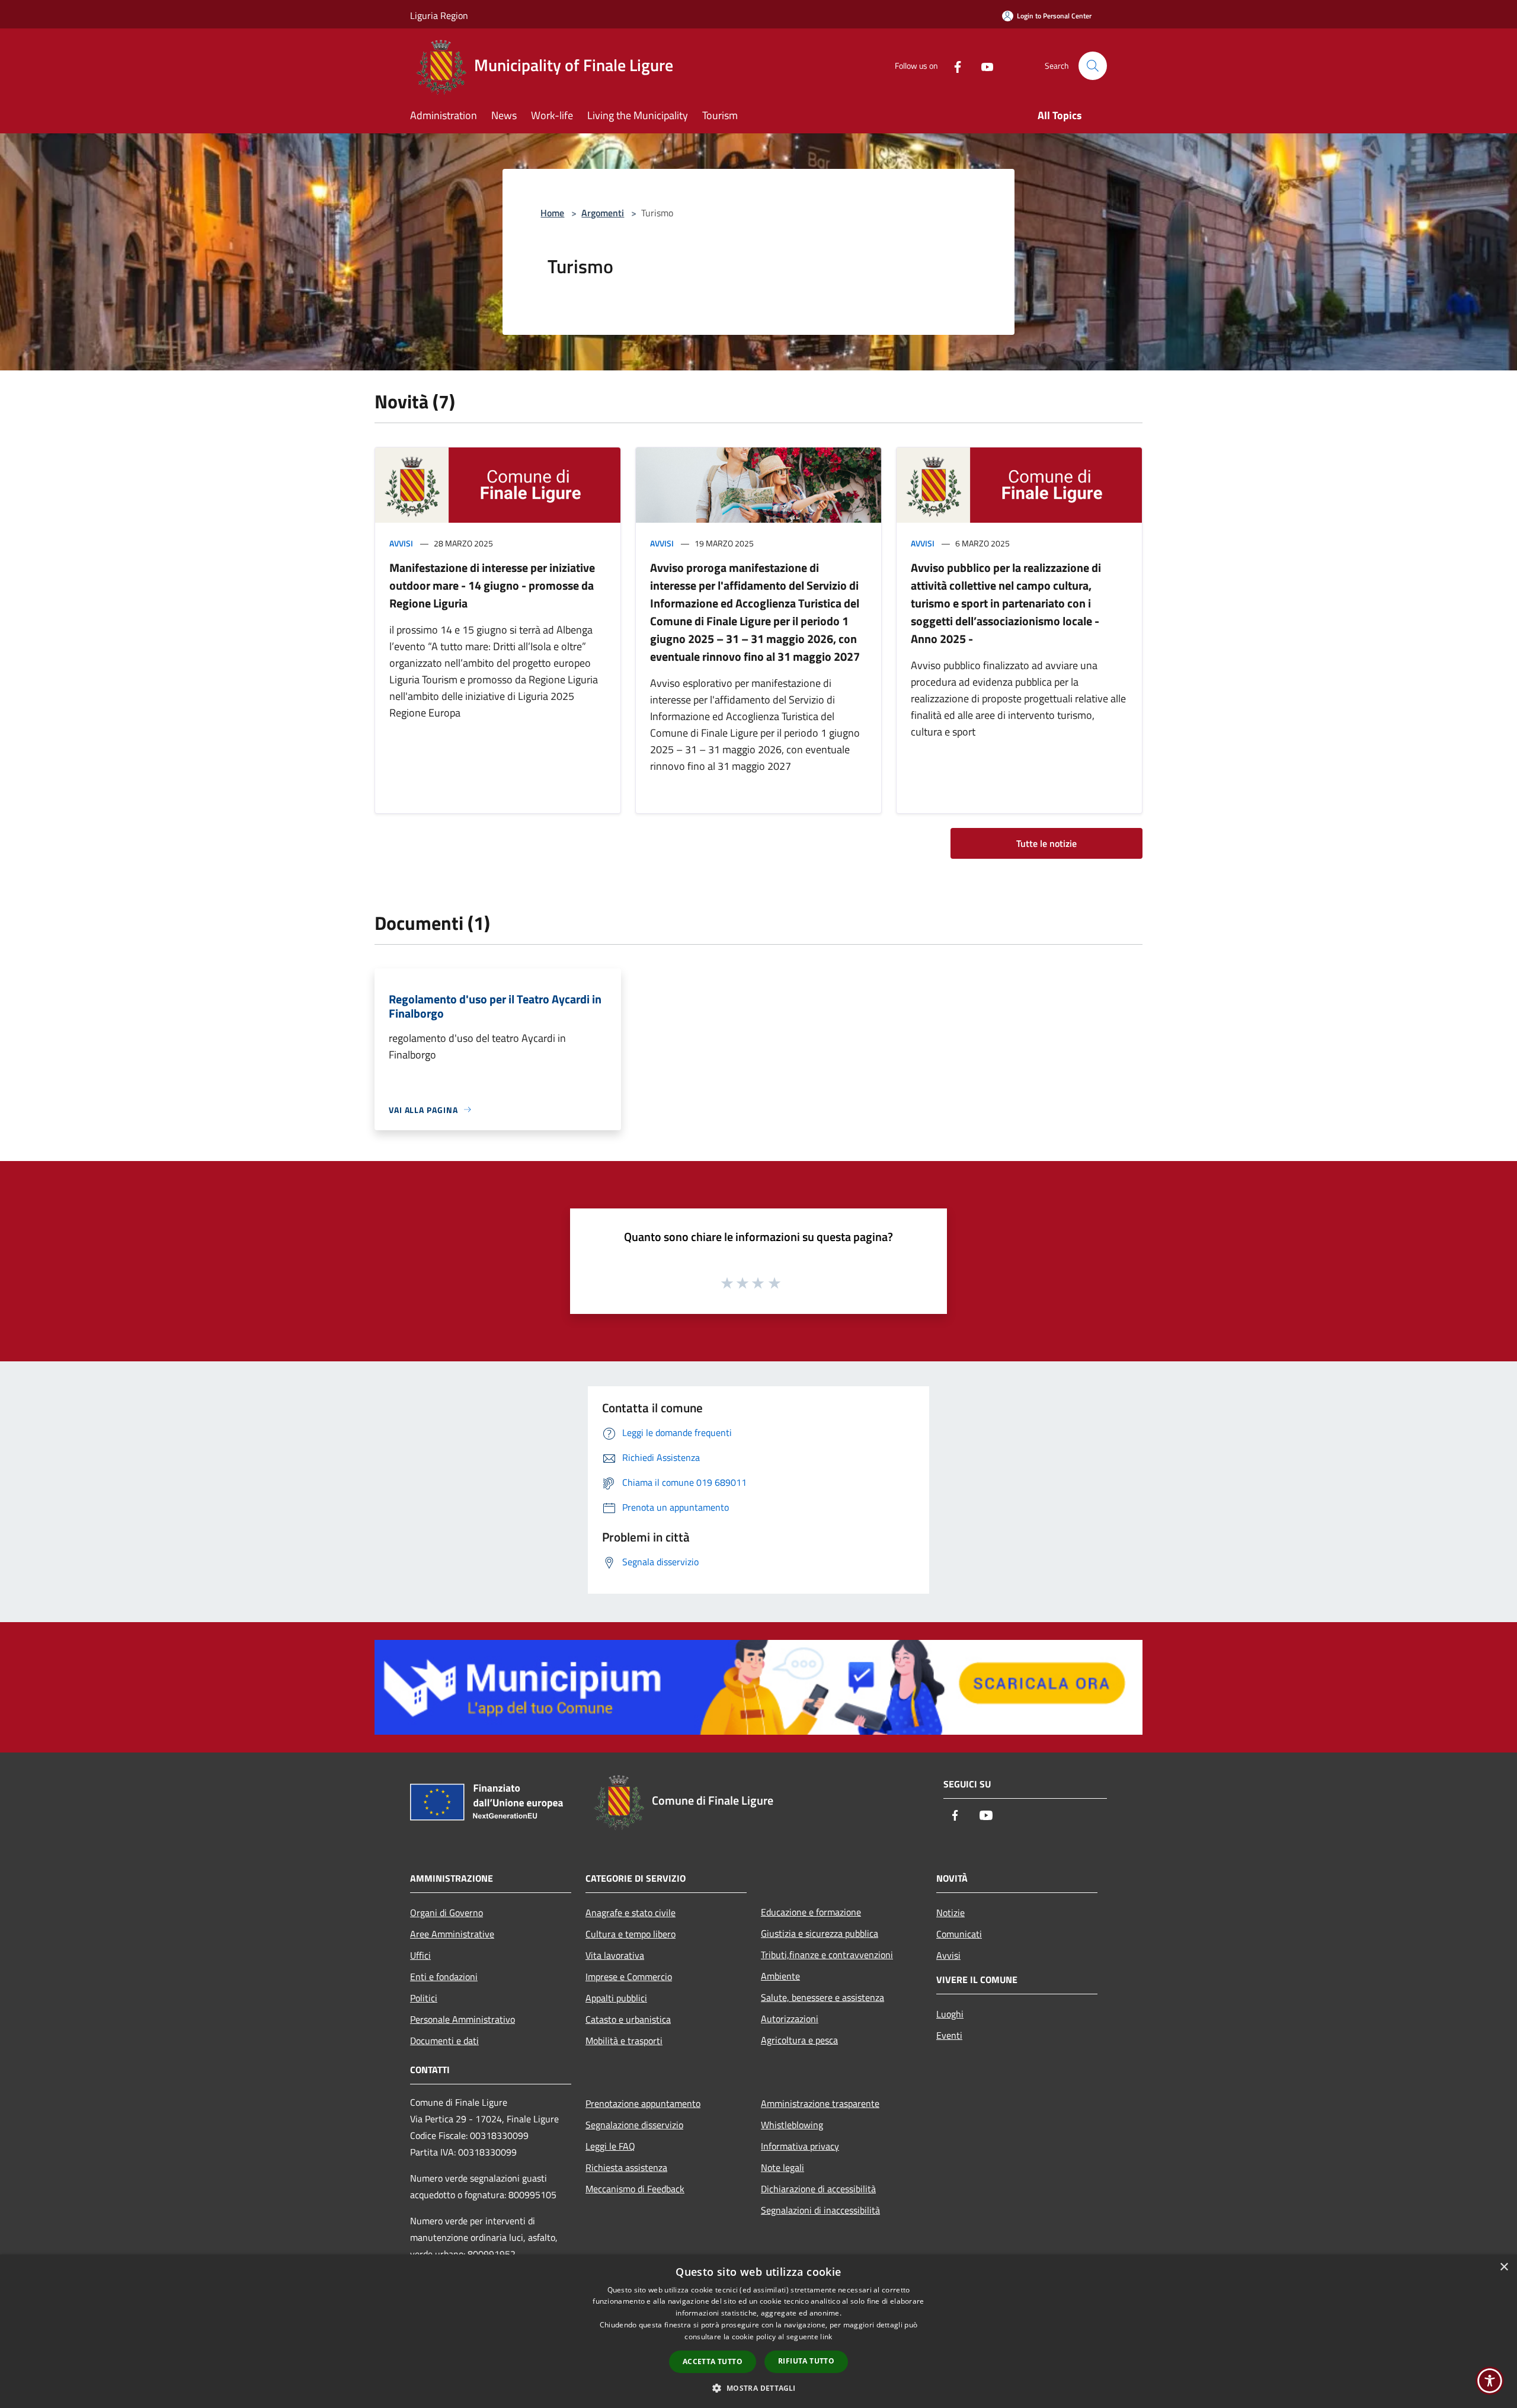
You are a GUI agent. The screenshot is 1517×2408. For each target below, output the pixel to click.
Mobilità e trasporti (624, 2041)
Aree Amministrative (452, 1934)
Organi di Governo (447, 1913)
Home (552, 213)
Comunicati (959, 1934)
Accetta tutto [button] (713, 2361)
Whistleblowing (792, 2125)
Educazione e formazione (811, 1912)
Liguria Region (439, 15)
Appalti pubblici (616, 1998)
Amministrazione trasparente (820, 2103)
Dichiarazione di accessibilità (818, 2189)
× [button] (1504, 2267)
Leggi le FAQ (610, 2146)
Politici (424, 1998)
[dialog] (758, 2331)
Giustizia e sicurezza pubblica (820, 1933)
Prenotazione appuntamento (643, 2103)
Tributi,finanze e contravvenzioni (827, 1955)
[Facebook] (953, 65)
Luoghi (950, 2014)
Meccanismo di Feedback (635, 2189)
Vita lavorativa (615, 1955)
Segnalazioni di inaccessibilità (820, 2210)
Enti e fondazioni (444, 1977)
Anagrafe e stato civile (631, 1913)
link (826, 2337)
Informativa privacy (800, 2146)
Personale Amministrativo (463, 2019)
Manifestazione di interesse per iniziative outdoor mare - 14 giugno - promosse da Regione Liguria (492, 585)
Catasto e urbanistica (628, 2019)
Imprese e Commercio (629, 1977)
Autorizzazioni (790, 2019)
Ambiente (780, 1976)
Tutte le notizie (1046, 843)
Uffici (420, 1955)
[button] (758, 2388)
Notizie (950, 1913)
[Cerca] (1093, 66)
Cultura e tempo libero (631, 1934)
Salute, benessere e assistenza (822, 1997)
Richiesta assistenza (626, 2167)
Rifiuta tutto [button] (806, 2361)
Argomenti (603, 213)
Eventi (949, 2035)
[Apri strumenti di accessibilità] (1490, 2381)
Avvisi (401, 543)
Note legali (782, 2167)
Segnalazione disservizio (634, 2125)
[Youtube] (982, 65)
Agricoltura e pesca (799, 2040)
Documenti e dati (444, 2041)
